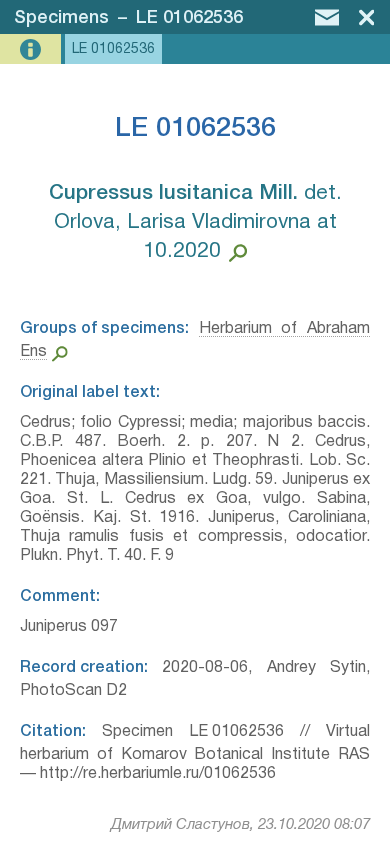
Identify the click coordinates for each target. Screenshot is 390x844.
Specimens (61, 18)
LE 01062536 (189, 18)
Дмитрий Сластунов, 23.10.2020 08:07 (240, 825)
